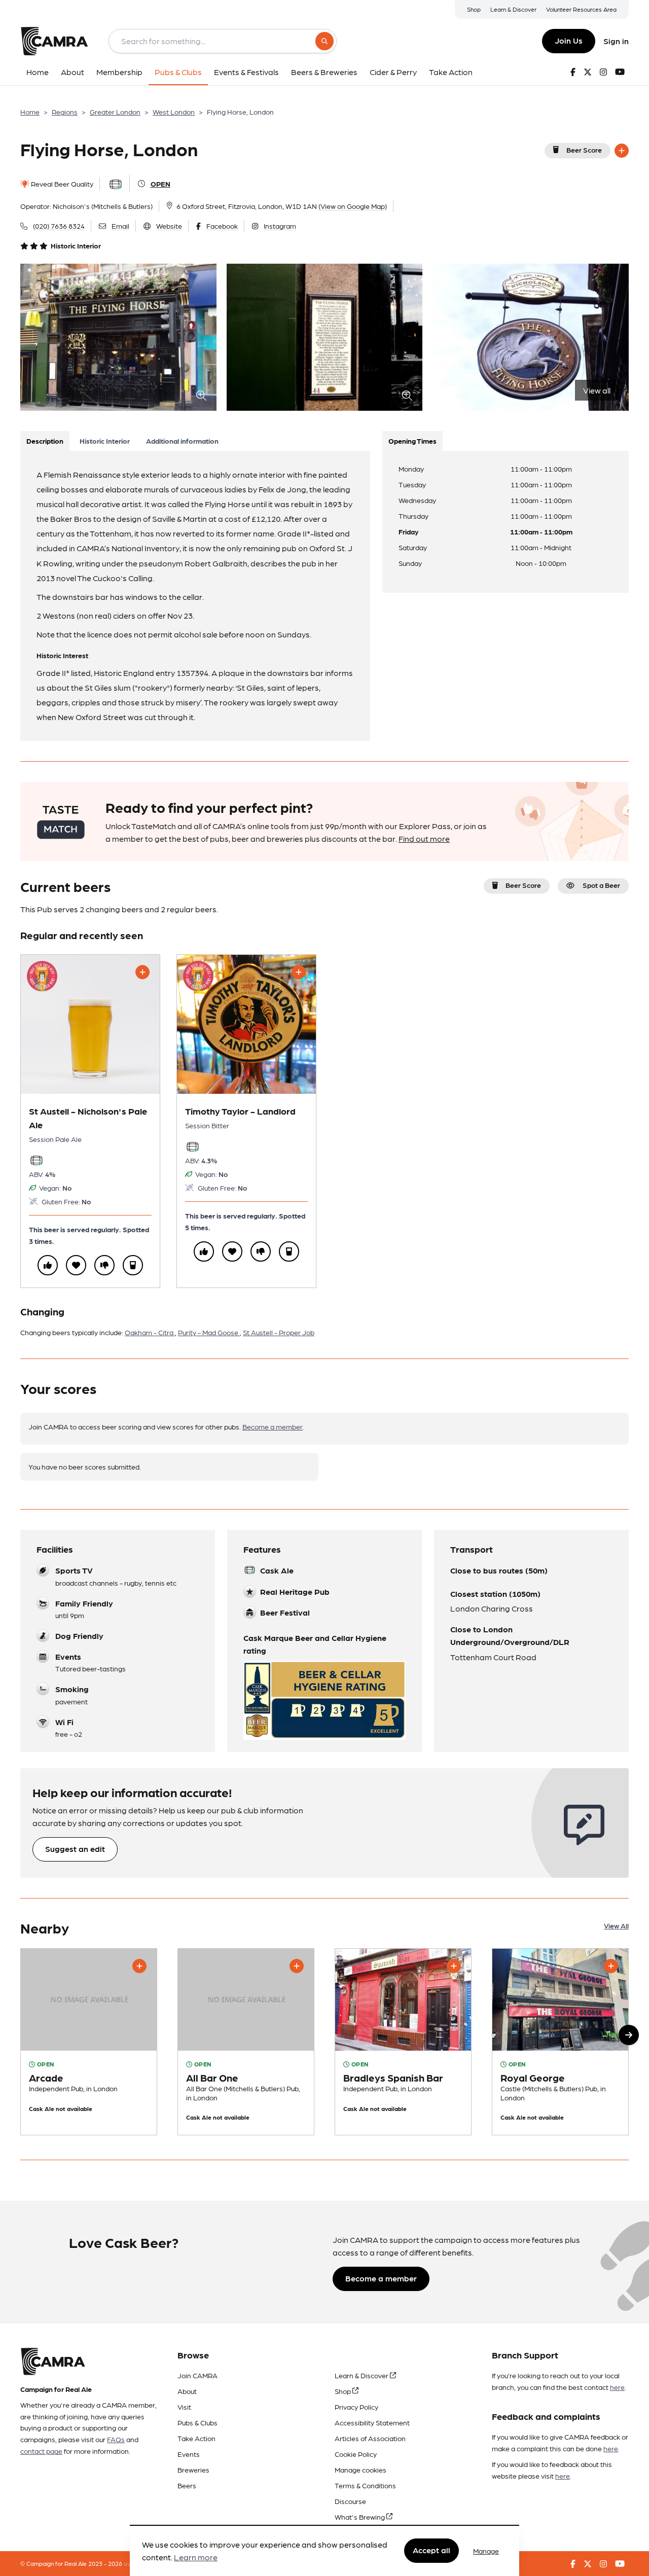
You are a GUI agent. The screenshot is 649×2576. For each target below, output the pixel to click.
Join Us (569, 40)
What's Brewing (360, 2517)
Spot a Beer (601, 885)
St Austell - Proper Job (279, 1332)
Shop (474, 9)
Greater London (115, 112)
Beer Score (584, 150)
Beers (187, 2485)
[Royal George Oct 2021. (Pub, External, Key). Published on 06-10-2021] (560, 2042)
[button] (629, 2035)
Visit (184, 2407)
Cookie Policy (356, 2454)
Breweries (193, 2470)
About (187, 2391)
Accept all (431, 2550)
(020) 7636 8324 (59, 226)
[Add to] (622, 151)
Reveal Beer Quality (61, 184)
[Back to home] (54, 41)
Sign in (616, 41)
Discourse (350, 2501)
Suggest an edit (75, 1849)
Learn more (196, 2557)
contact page (41, 2451)
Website (169, 226)
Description (45, 441)
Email (120, 226)
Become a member (273, 1426)
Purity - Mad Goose (209, 1332)
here (617, 2387)
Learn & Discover (513, 9)
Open (160, 184)
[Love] (76, 1265)
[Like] (48, 1265)
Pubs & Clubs (197, 2422)
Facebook (222, 226)
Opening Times (412, 441)
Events (189, 2454)
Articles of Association (370, 2438)
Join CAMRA (197, 2375)
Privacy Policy (356, 2407)
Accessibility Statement (372, 2422)
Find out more (424, 838)
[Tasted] (133, 1265)
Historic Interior (105, 441)
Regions (65, 112)
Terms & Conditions (365, 2485)
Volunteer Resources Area (581, 9)
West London (174, 112)
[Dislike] (104, 1265)
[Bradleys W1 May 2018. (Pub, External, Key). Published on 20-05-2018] (403, 2042)
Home (30, 112)
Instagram (280, 226)
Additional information (182, 441)
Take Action (196, 2438)
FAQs (116, 2439)
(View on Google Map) (353, 206)
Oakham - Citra (150, 1332)
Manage (486, 2551)
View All (616, 1925)
